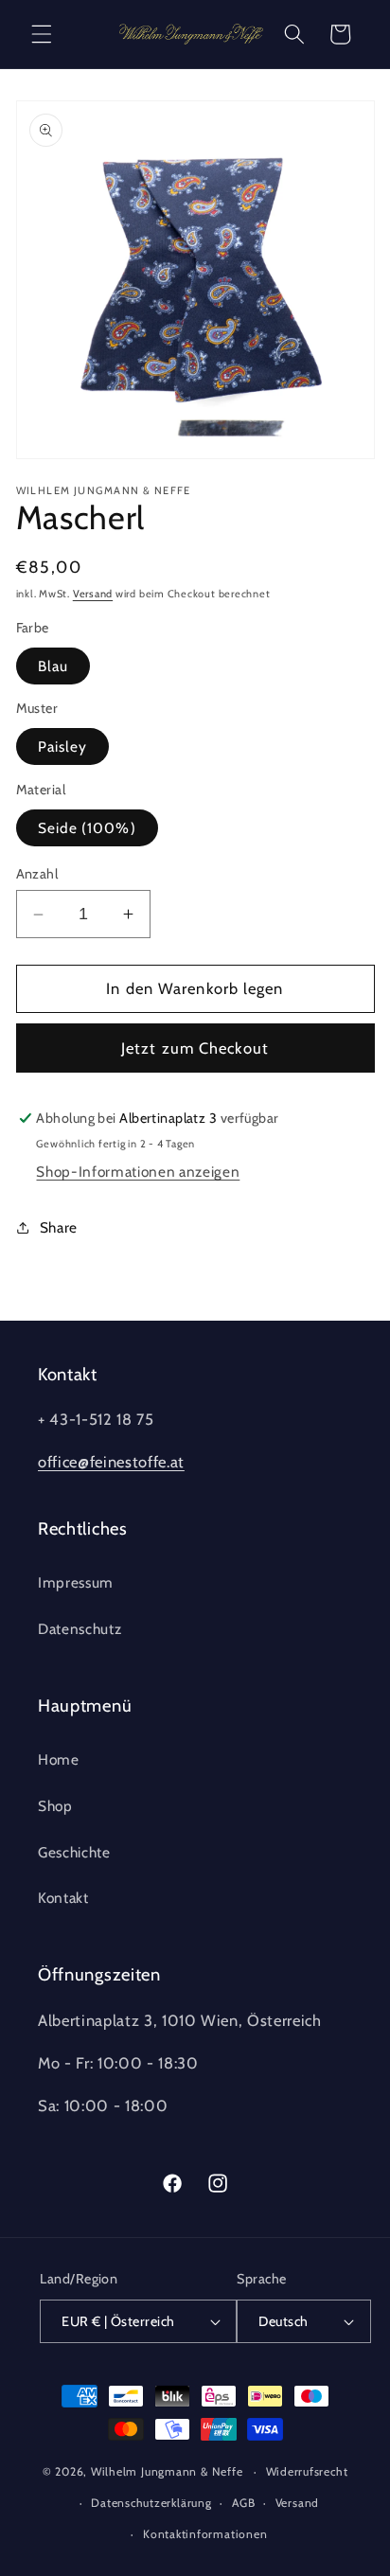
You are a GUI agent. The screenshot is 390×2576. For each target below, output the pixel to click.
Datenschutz (80, 1629)
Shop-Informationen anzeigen (138, 1172)
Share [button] (59, 1227)
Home (59, 1759)
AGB (243, 2503)
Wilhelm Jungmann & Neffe (167, 2471)
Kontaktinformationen (205, 2534)
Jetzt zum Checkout (195, 1048)
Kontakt (63, 1898)
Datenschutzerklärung (151, 2503)
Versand (93, 594)
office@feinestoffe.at (111, 1462)
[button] (42, 34)
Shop (55, 1806)
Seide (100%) (87, 828)
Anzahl (37, 874)
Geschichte (74, 1852)
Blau (53, 666)
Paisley (63, 746)
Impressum (76, 1582)
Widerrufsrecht (307, 2471)
